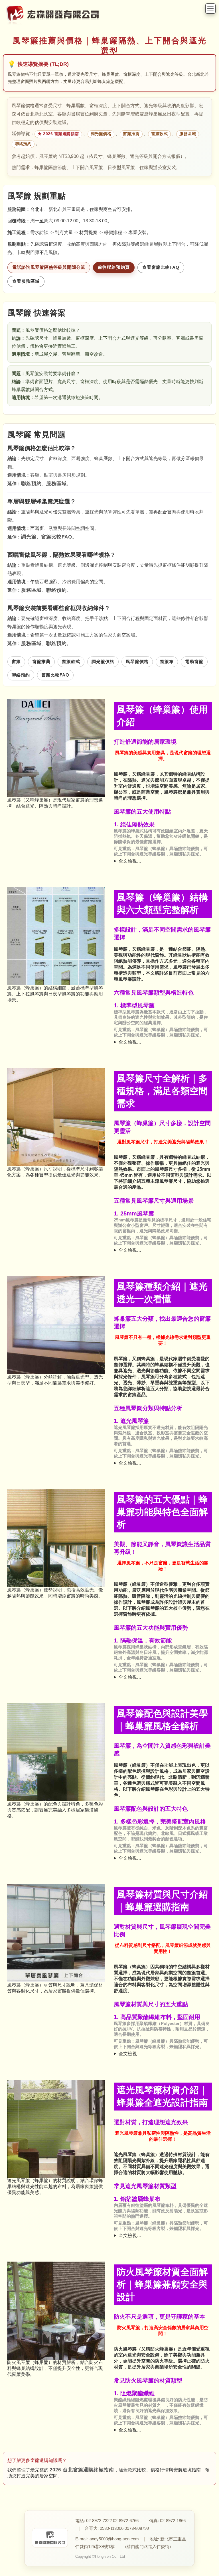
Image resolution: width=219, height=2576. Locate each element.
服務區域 (188, 134)
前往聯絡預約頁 (114, 267)
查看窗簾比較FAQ (161, 267)
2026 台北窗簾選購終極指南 (82, 2470)
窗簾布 (167, 661)
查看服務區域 (26, 281)
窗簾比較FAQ (57, 537)
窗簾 (16, 661)
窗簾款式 (159, 134)
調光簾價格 (101, 134)
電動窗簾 (194, 661)
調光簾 (29, 537)
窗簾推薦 (131, 134)
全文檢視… (130, 861)
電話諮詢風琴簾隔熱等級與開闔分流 (49, 267)
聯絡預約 (23, 144)
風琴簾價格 (137, 661)
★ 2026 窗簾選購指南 (58, 134)
